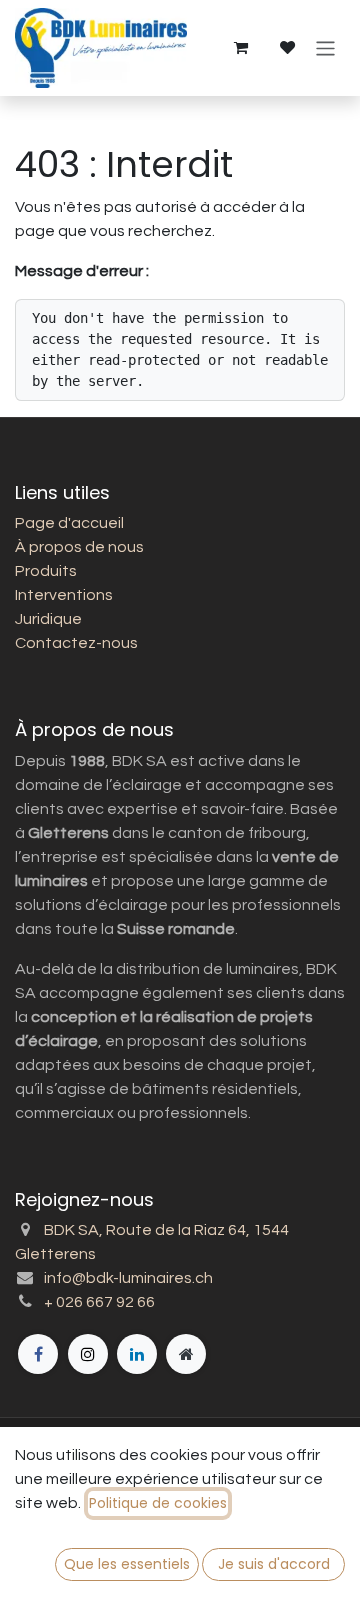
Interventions (64, 595)
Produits (46, 571)
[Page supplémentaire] (186, 1354)
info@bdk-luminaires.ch (128, 1278)
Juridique (48, 619)
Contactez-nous (76, 643)
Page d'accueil (69, 523)
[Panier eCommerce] (240, 48)
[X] (88, 1354)
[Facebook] (38, 1354)
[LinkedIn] (137, 1354)
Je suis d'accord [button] (274, 1564)
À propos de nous (79, 547)
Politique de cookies (158, 1503)
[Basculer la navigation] (325, 47)
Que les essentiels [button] (127, 1564)
